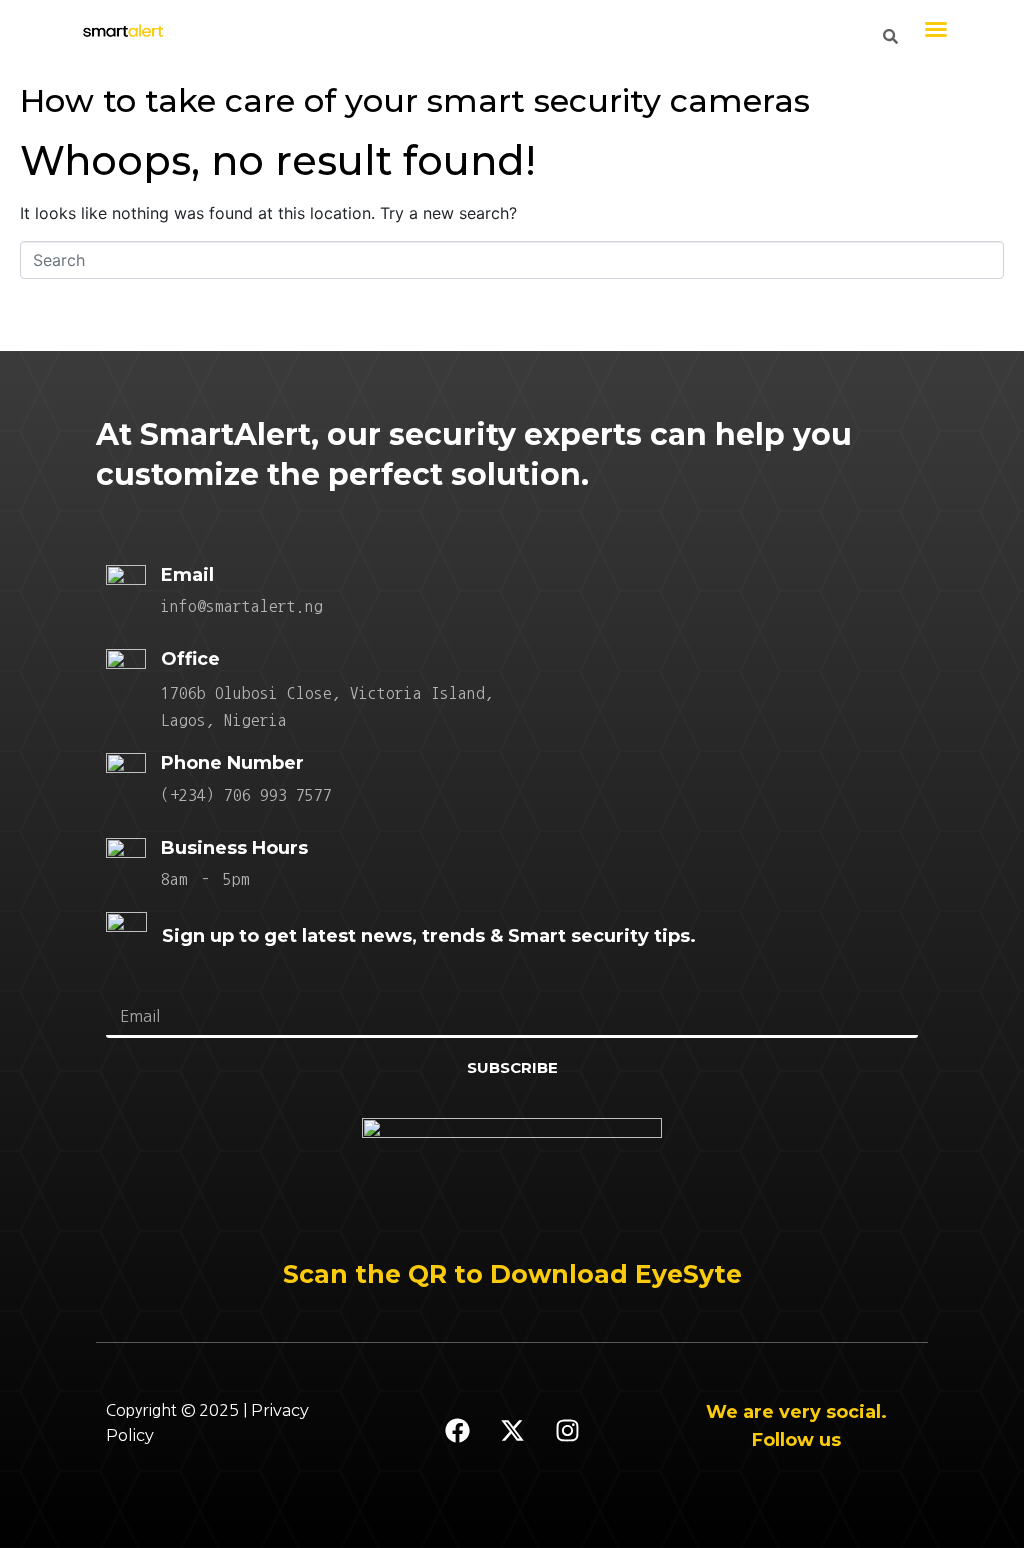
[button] (936, 29)
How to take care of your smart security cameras (415, 100)
